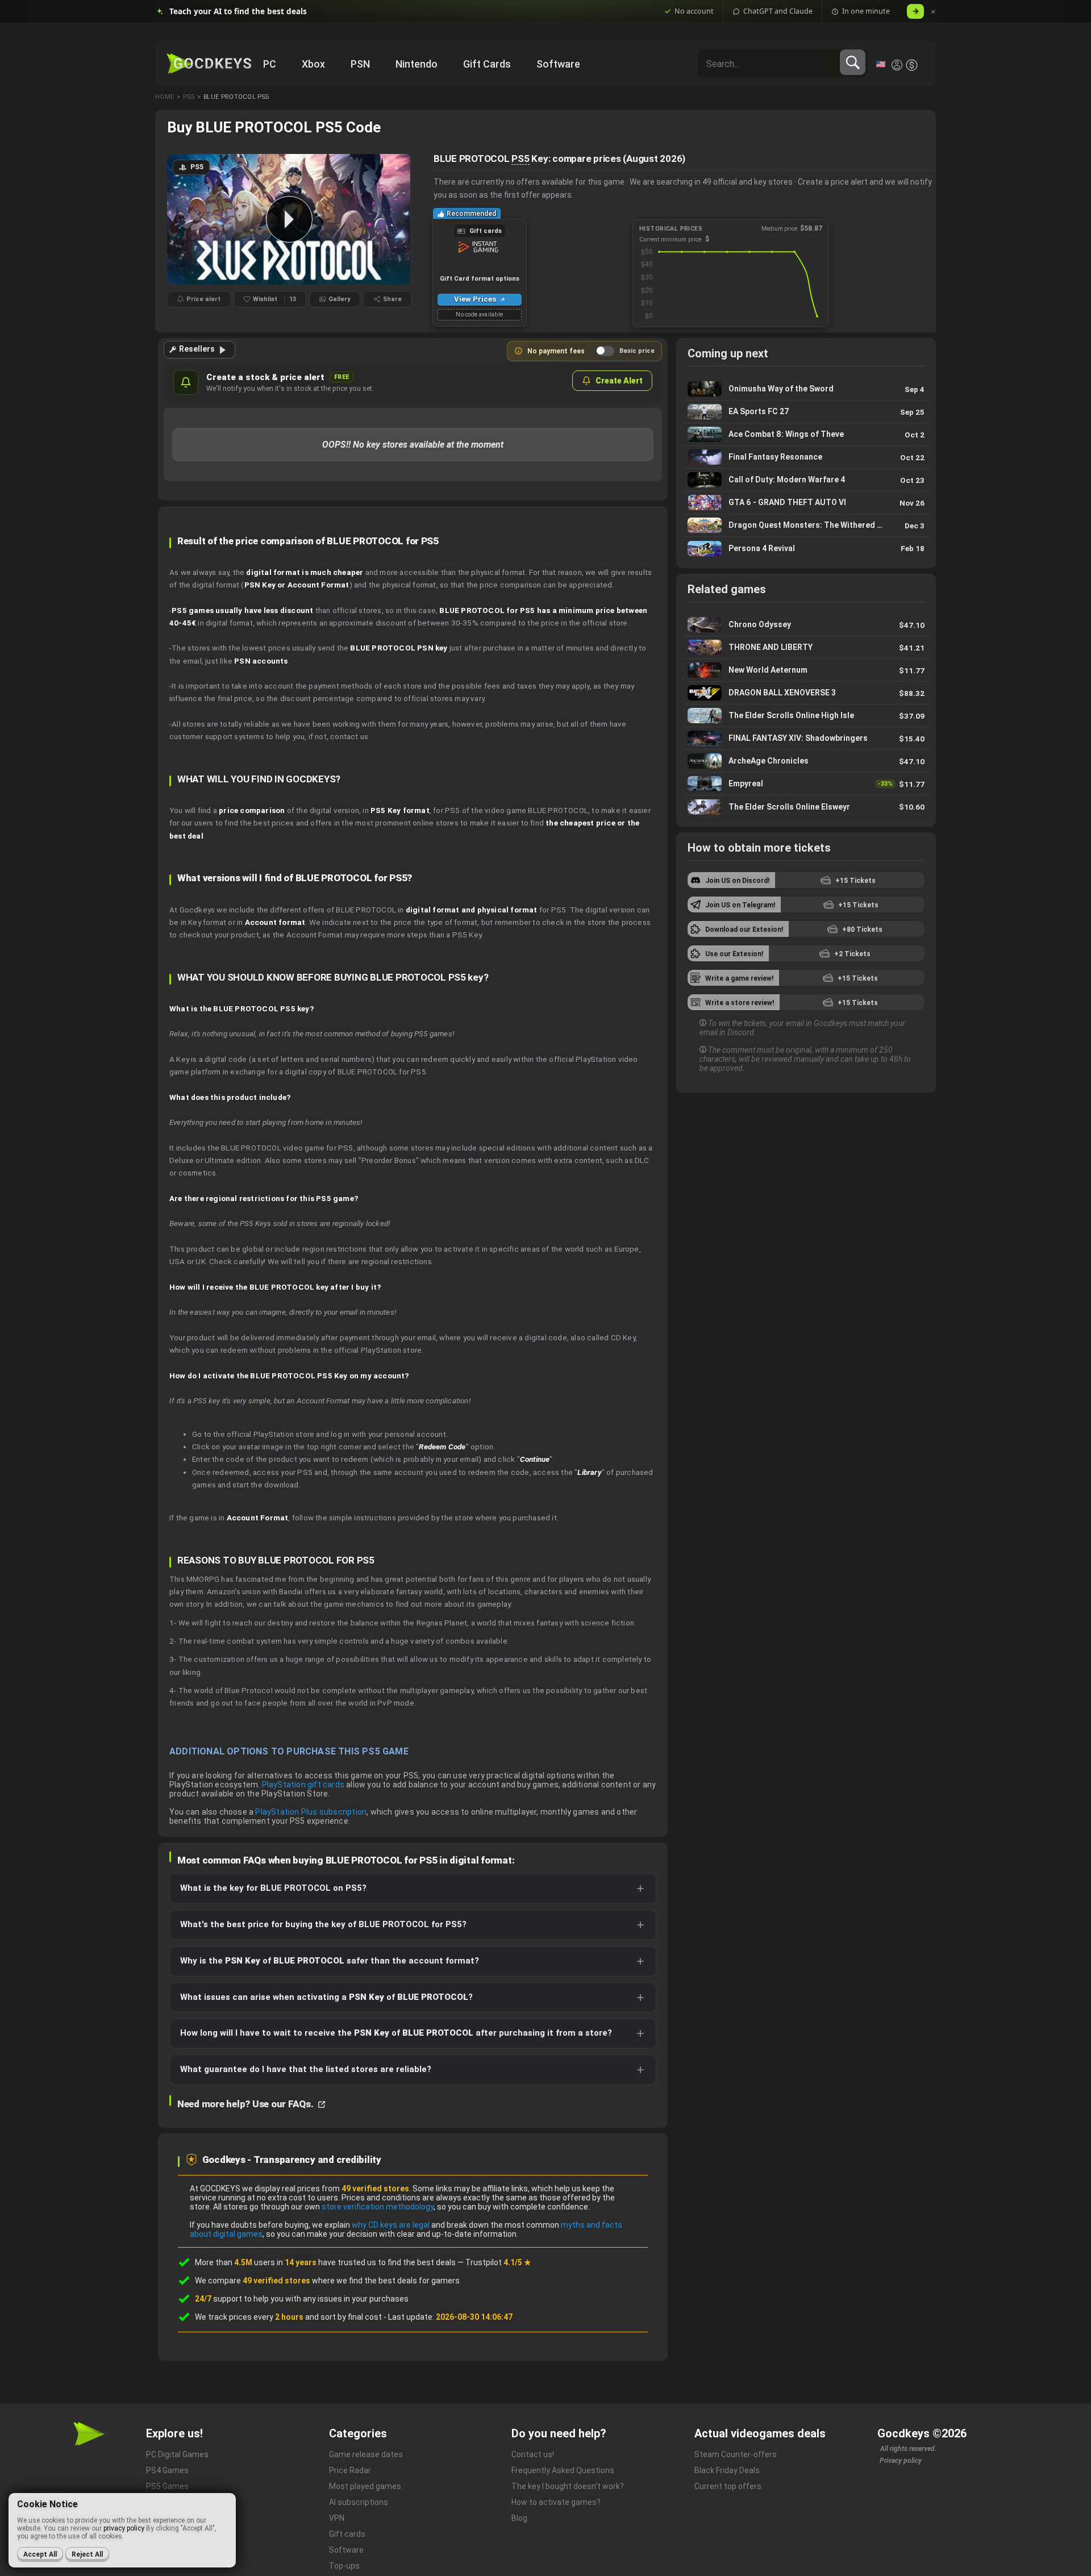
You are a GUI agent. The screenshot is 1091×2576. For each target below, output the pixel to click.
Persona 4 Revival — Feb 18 (806, 548)
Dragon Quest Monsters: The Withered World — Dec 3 (806, 525)
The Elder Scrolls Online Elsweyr (806, 807)
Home (165, 97)
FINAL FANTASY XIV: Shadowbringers (806, 738)
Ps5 (189, 97)
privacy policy (124, 2528)
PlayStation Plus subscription (311, 1812)
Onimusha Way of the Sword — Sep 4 (806, 389)
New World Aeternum (806, 670)
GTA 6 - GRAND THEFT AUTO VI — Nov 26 (806, 503)
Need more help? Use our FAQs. (246, 2104)
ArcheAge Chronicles (806, 761)
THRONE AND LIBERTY (806, 647)
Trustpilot (498, 2262)
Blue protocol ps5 (236, 97)
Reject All (87, 2554)
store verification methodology (378, 2207)
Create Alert (619, 381)
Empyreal (806, 784)
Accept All (40, 2554)
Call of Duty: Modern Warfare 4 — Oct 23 (806, 480)
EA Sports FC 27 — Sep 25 (806, 412)
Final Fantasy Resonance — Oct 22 (806, 457)
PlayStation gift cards (303, 1785)
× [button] (933, 12)
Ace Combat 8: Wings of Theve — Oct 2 (806, 434)
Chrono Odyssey (806, 625)
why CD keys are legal (391, 2225)
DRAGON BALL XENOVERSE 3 (806, 693)
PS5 (520, 159)
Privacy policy (901, 2461)
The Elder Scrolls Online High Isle (806, 716)
